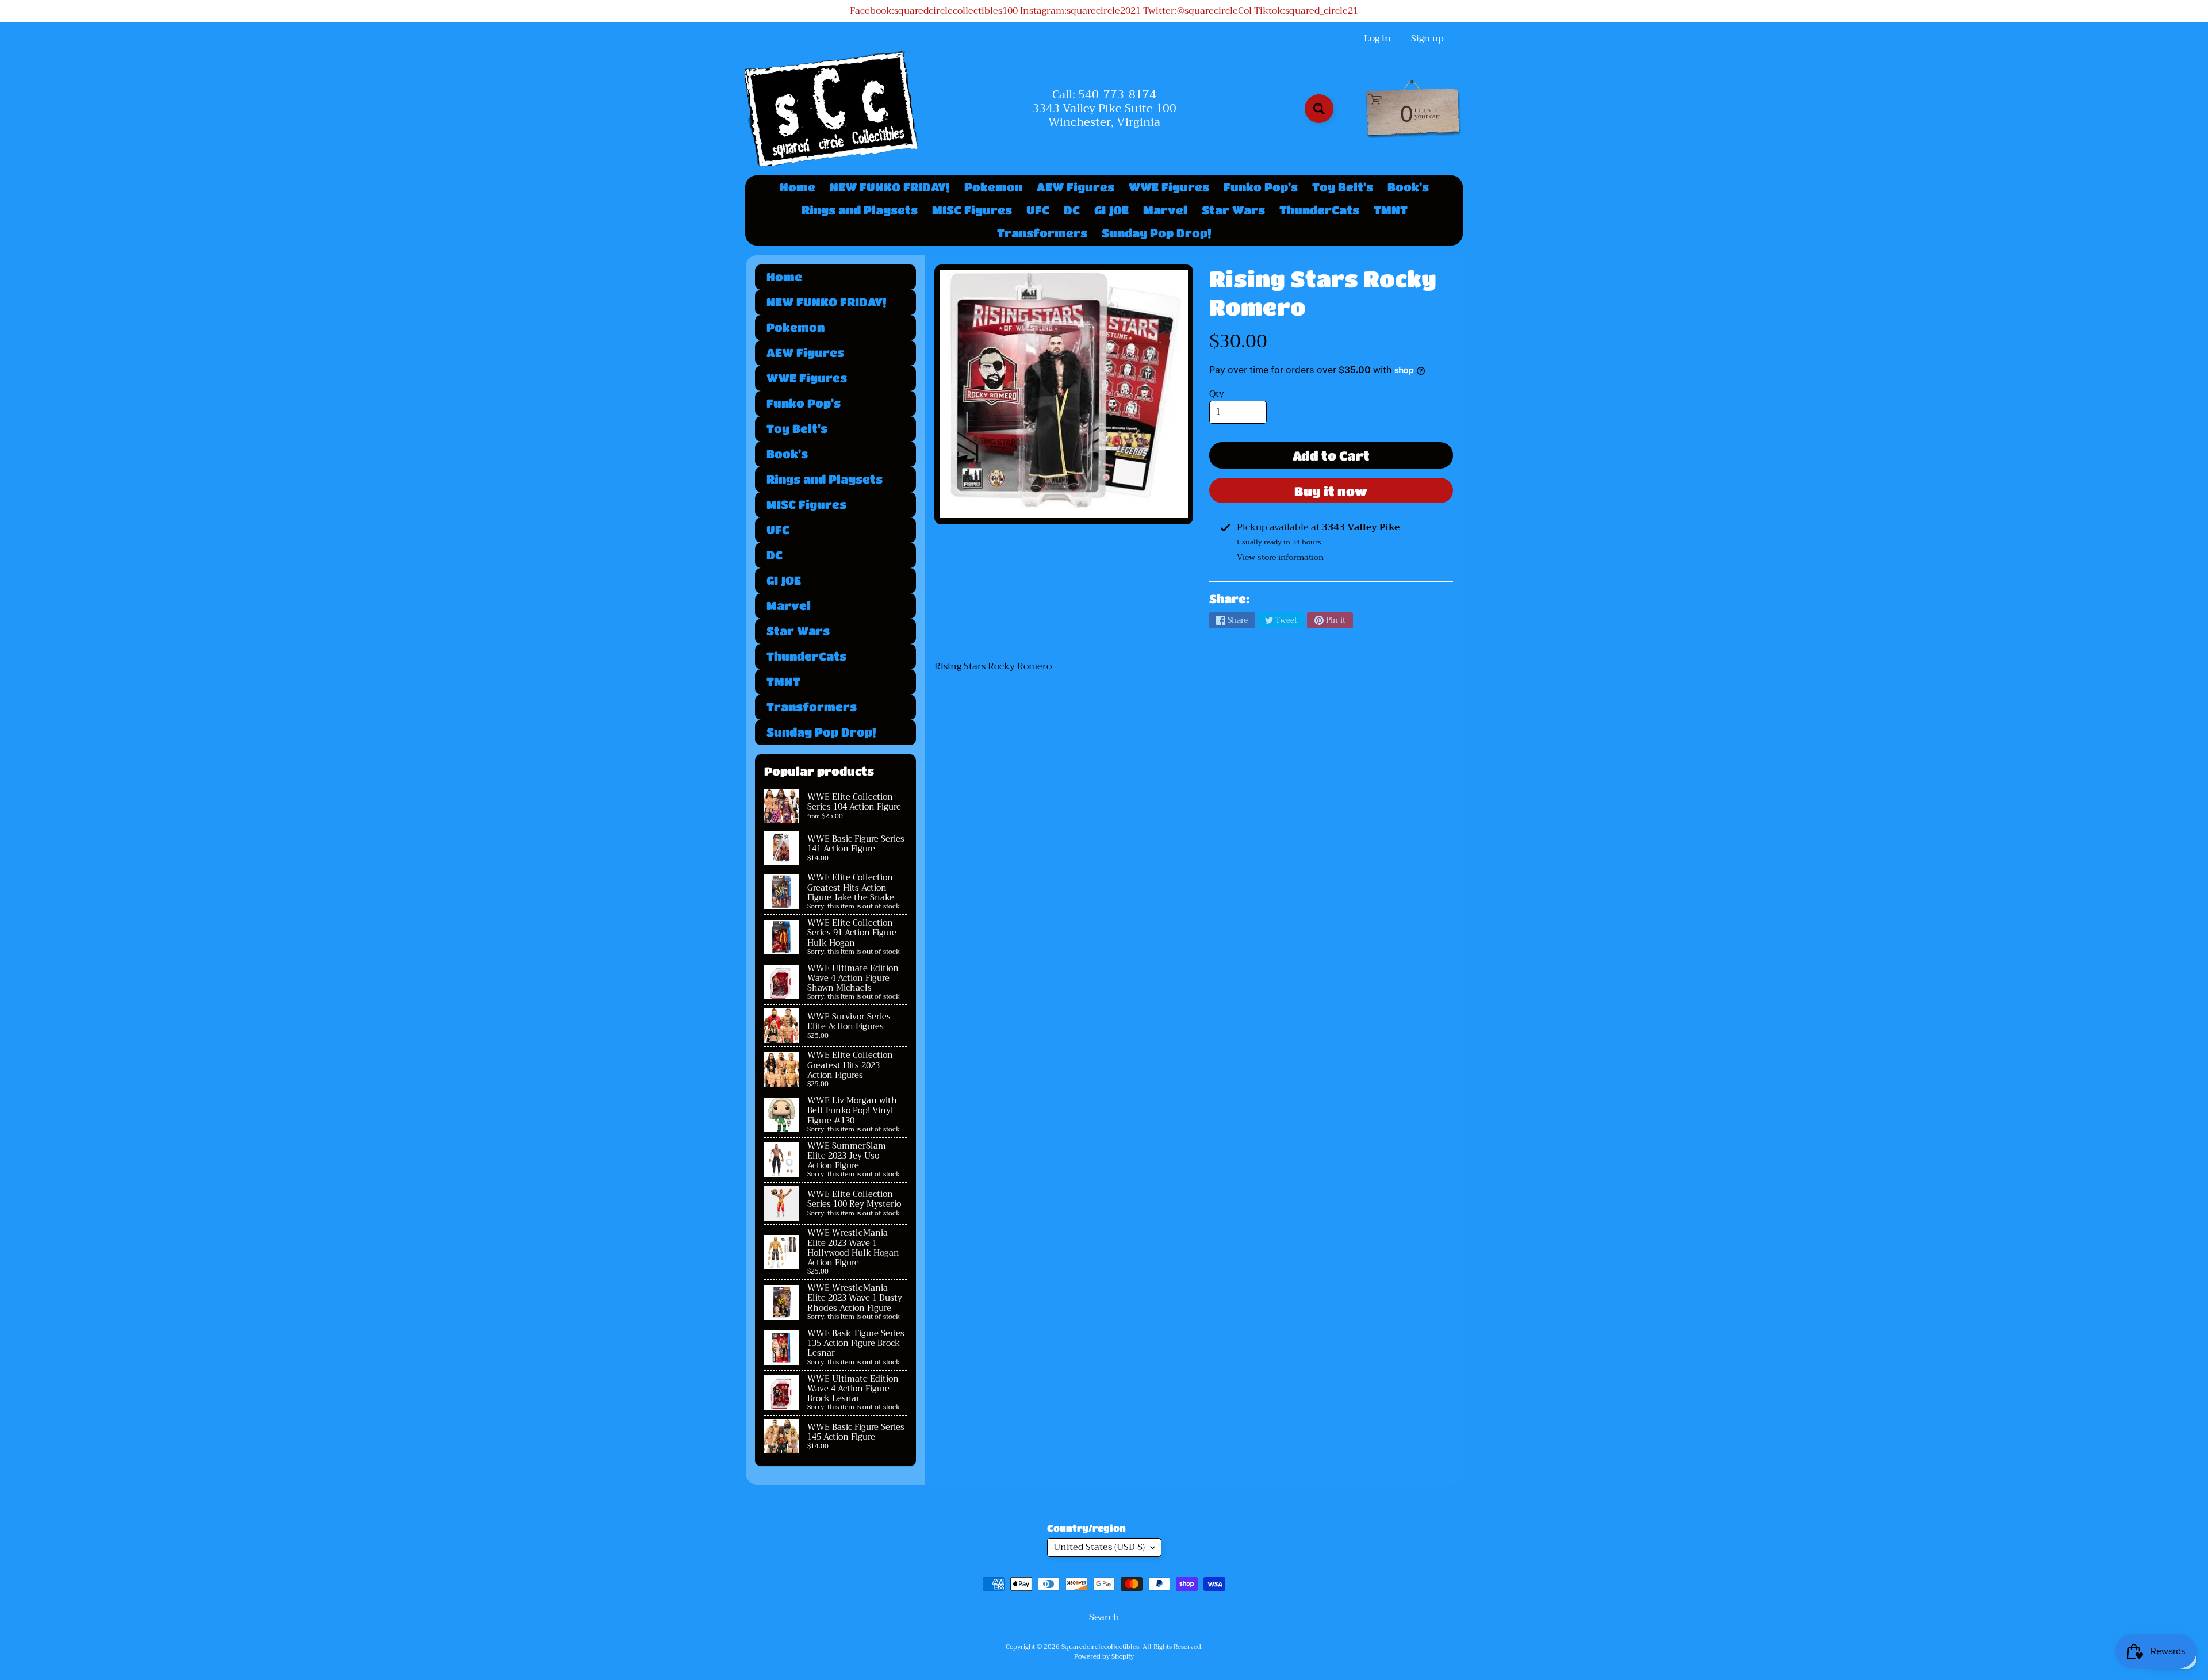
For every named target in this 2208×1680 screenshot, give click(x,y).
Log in (1377, 39)
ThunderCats (1319, 210)
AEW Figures (1076, 187)
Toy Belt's (1343, 187)
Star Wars (1233, 210)
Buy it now (1331, 491)
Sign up (1427, 39)
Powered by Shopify (1104, 1657)
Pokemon (993, 187)
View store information (1280, 557)
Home (798, 187)
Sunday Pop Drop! (1157, 233)
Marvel (1165, 210)
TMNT (1391, 210)
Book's (1408, 187)
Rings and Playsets (860, 210)
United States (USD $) (1099, 1547)
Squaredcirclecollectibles (1100, 1647)
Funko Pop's (1261, 187)
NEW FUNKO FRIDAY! (890, 187)
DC (1072, 210)
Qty (1217, 394)
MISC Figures (972, 210)
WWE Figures (1169, 187)
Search (1104, 1617)
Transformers (1042, 233)
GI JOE (1111, 210)
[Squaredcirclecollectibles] (831, 109)
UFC (1038, 210)
